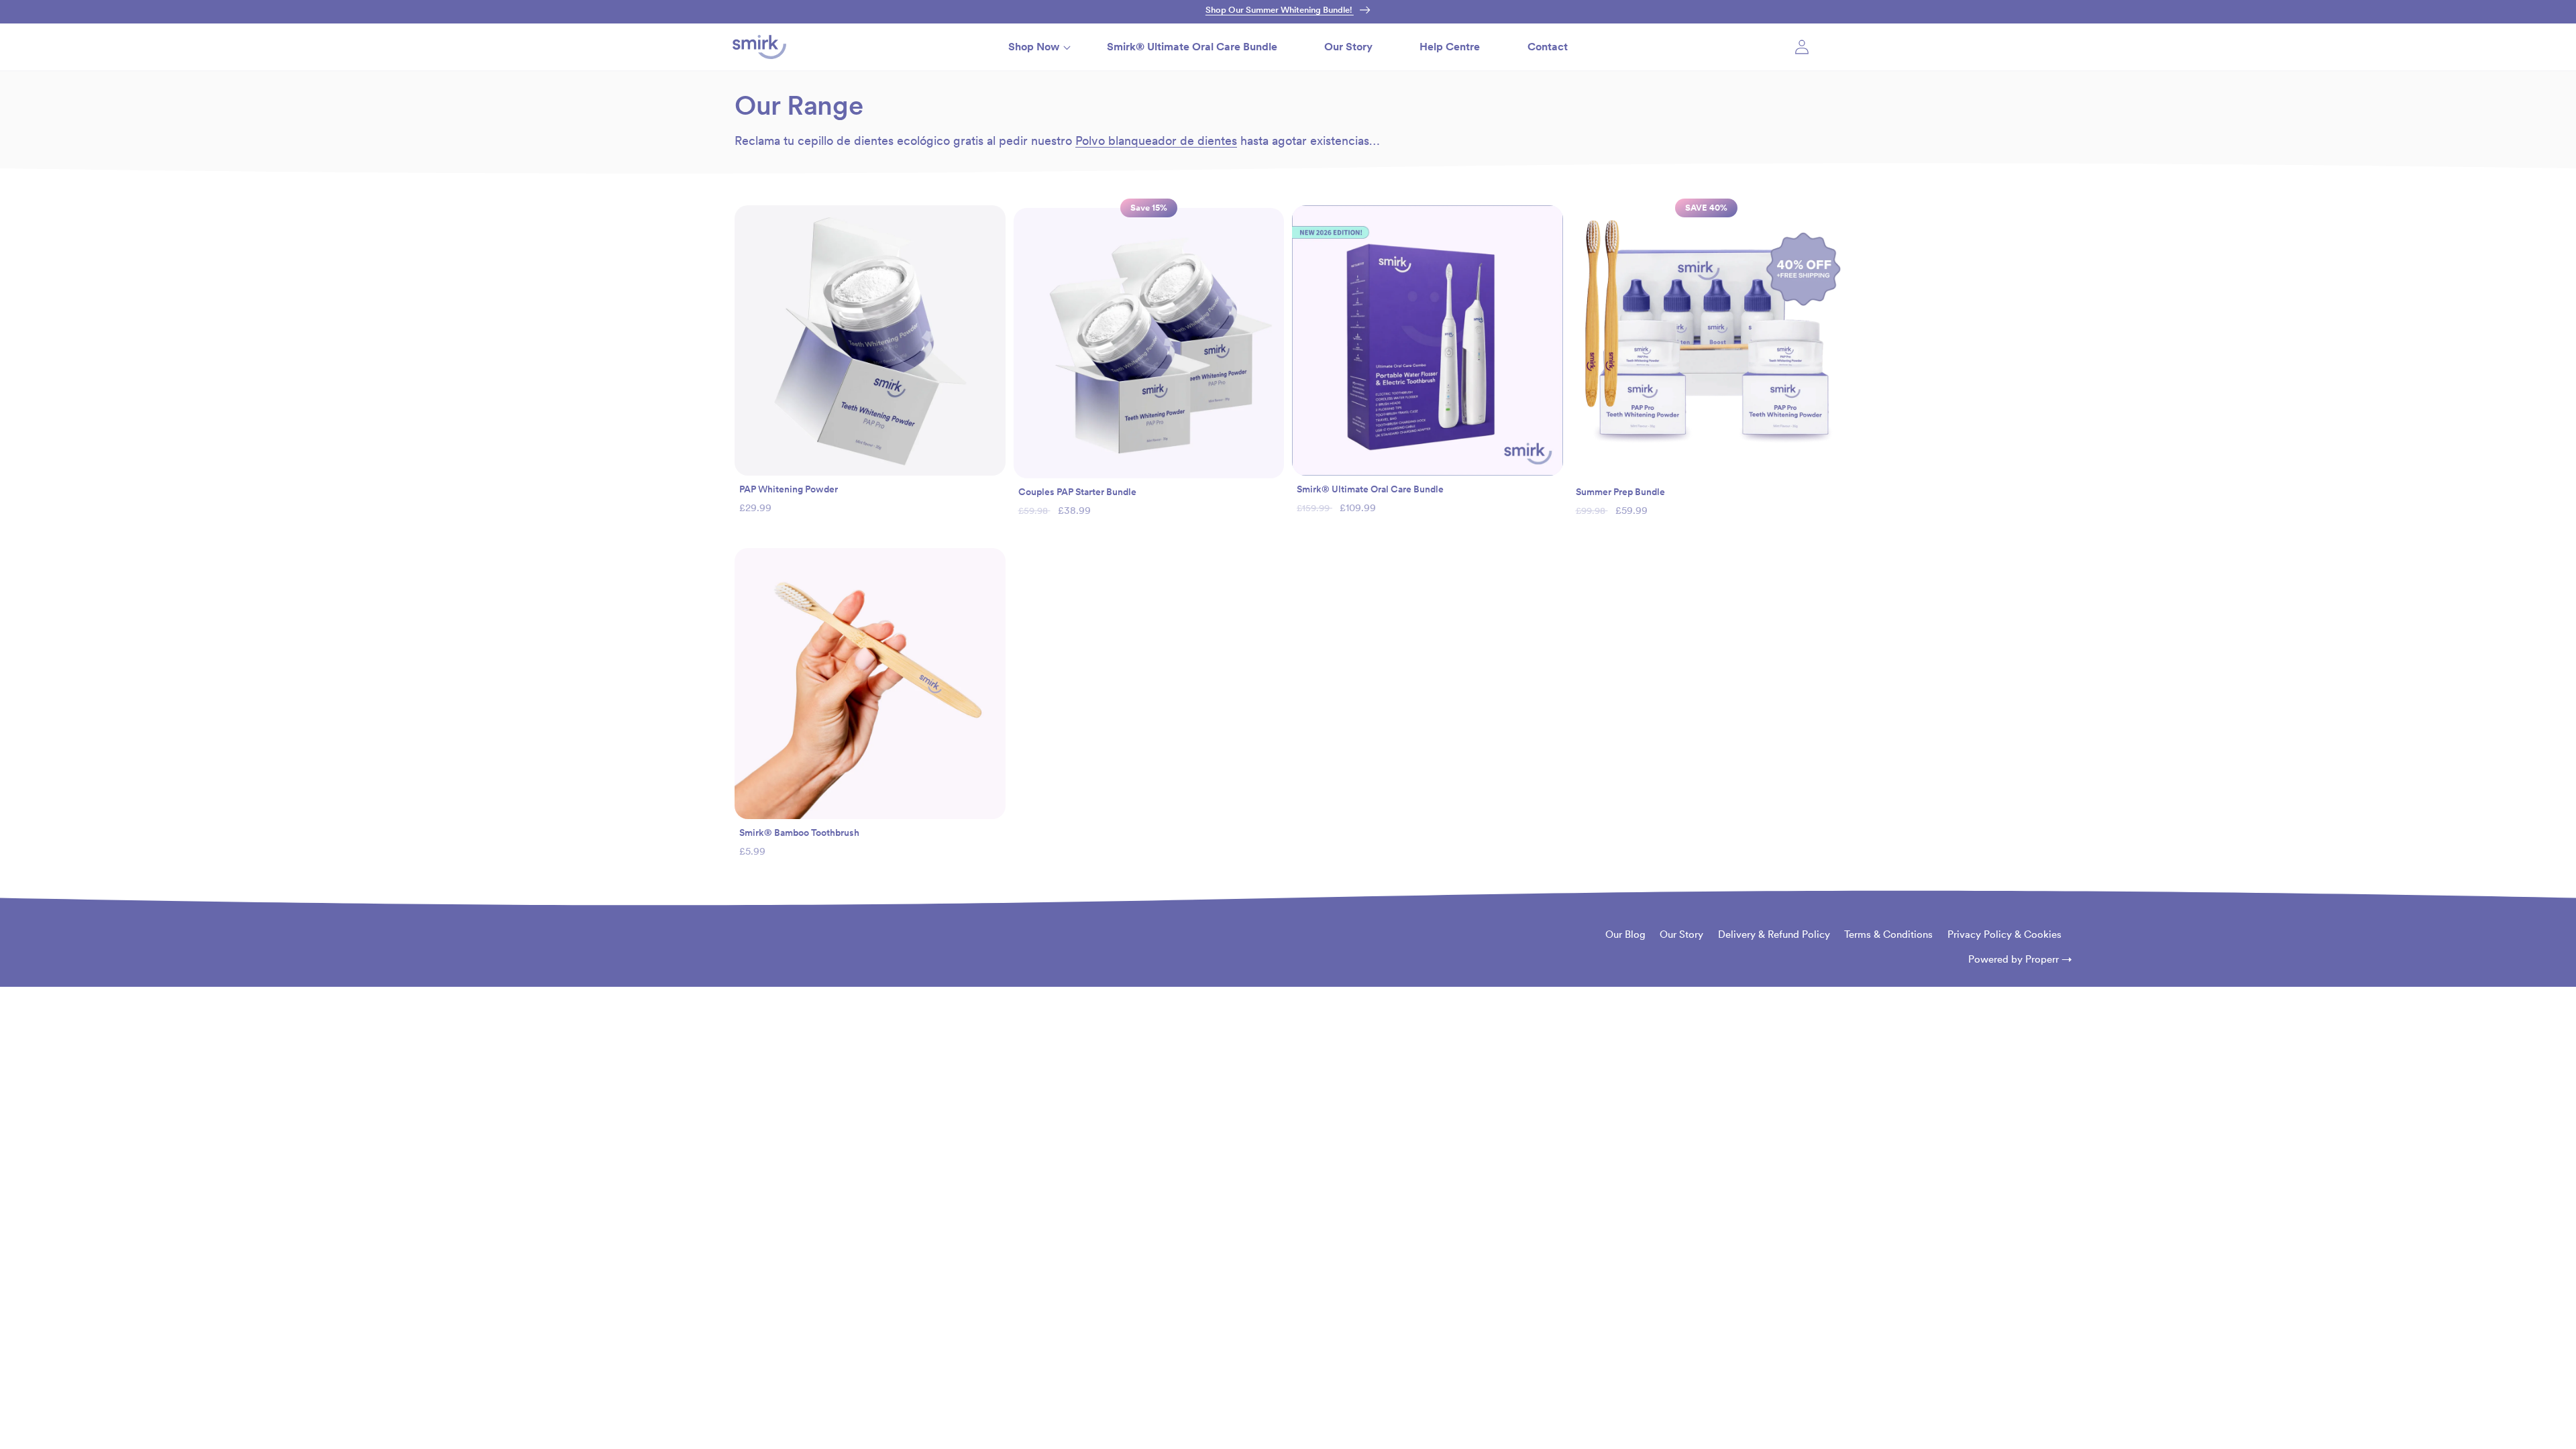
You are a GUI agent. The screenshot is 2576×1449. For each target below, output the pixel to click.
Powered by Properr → (2020, 959)
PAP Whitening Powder (789, 489)
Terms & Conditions (1888, 934)
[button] (1034, 47)
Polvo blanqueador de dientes (1156, 141)
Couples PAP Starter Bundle (1077, 492)
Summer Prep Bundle (1620, 492)
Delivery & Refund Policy (1774, 934)
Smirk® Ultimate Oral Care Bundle (1370, 489)
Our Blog (1625, 934)
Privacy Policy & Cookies (2004, 934)
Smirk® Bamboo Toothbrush (799, 833)
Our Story (1681, 934)
